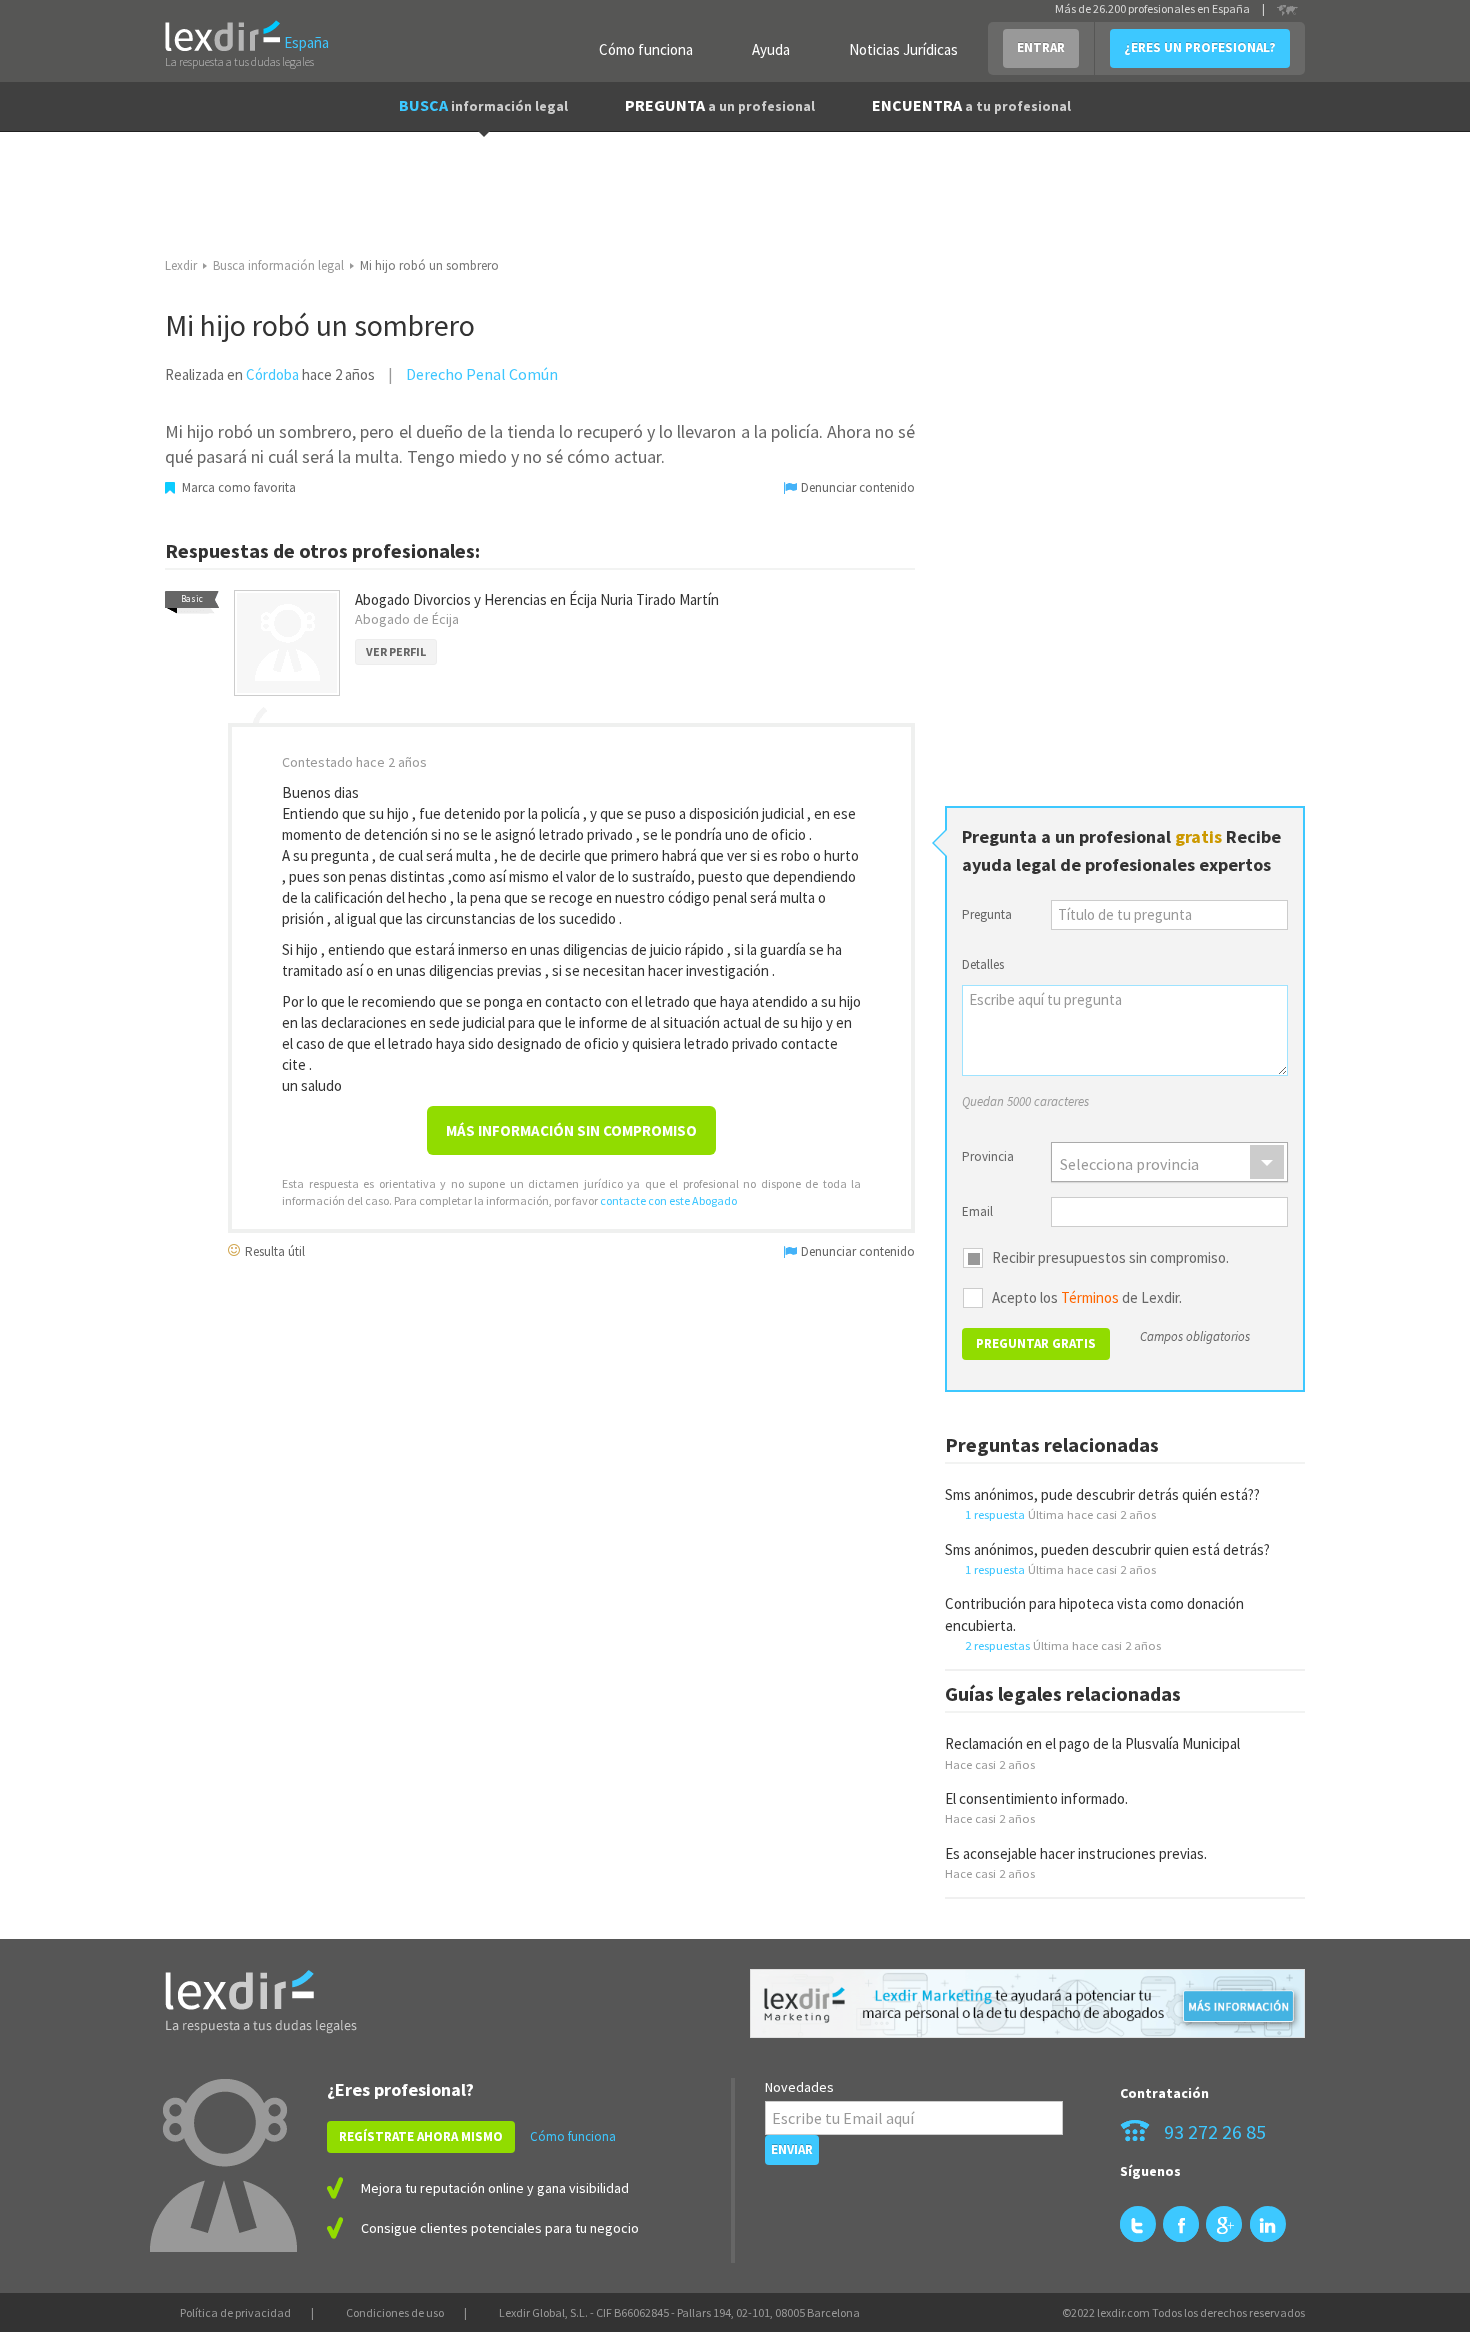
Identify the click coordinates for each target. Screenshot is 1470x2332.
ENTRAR (1041, 47)
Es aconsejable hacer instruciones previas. (1076, 1853)
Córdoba (272, 374)
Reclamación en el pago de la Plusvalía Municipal (1092, 1743)
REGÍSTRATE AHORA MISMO (421, 2136)
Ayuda (771, 49)
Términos (1090, 1297)
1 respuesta (995, 1514)
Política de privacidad (235, 2312)
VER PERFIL (396, 651)
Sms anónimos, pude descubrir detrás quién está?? (1102, 1494)
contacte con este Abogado (668, 1200)
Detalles (983, 964)
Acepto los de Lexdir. (1087, 1298)
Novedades (799, 2087)
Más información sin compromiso (571, 1130)
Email (977, 1211)
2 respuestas (997, 1645)
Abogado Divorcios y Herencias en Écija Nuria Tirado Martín (537, 599)
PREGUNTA (720, 105)
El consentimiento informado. (1036, 1798)
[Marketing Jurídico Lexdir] (1027, 2003)
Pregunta (987, 914)
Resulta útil (273, 1250)
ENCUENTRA (971, 105)
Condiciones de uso (395, 2312)
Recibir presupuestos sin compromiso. (1110, 1258)
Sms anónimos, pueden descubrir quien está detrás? (1107, 1549)
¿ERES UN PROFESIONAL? (1200, 47)
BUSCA (483, 105)
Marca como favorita (237, 487)
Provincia (988, 1156)
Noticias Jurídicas (903, 49)
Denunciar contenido (856, 487)
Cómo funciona (646, 49)
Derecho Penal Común (482, 374)
